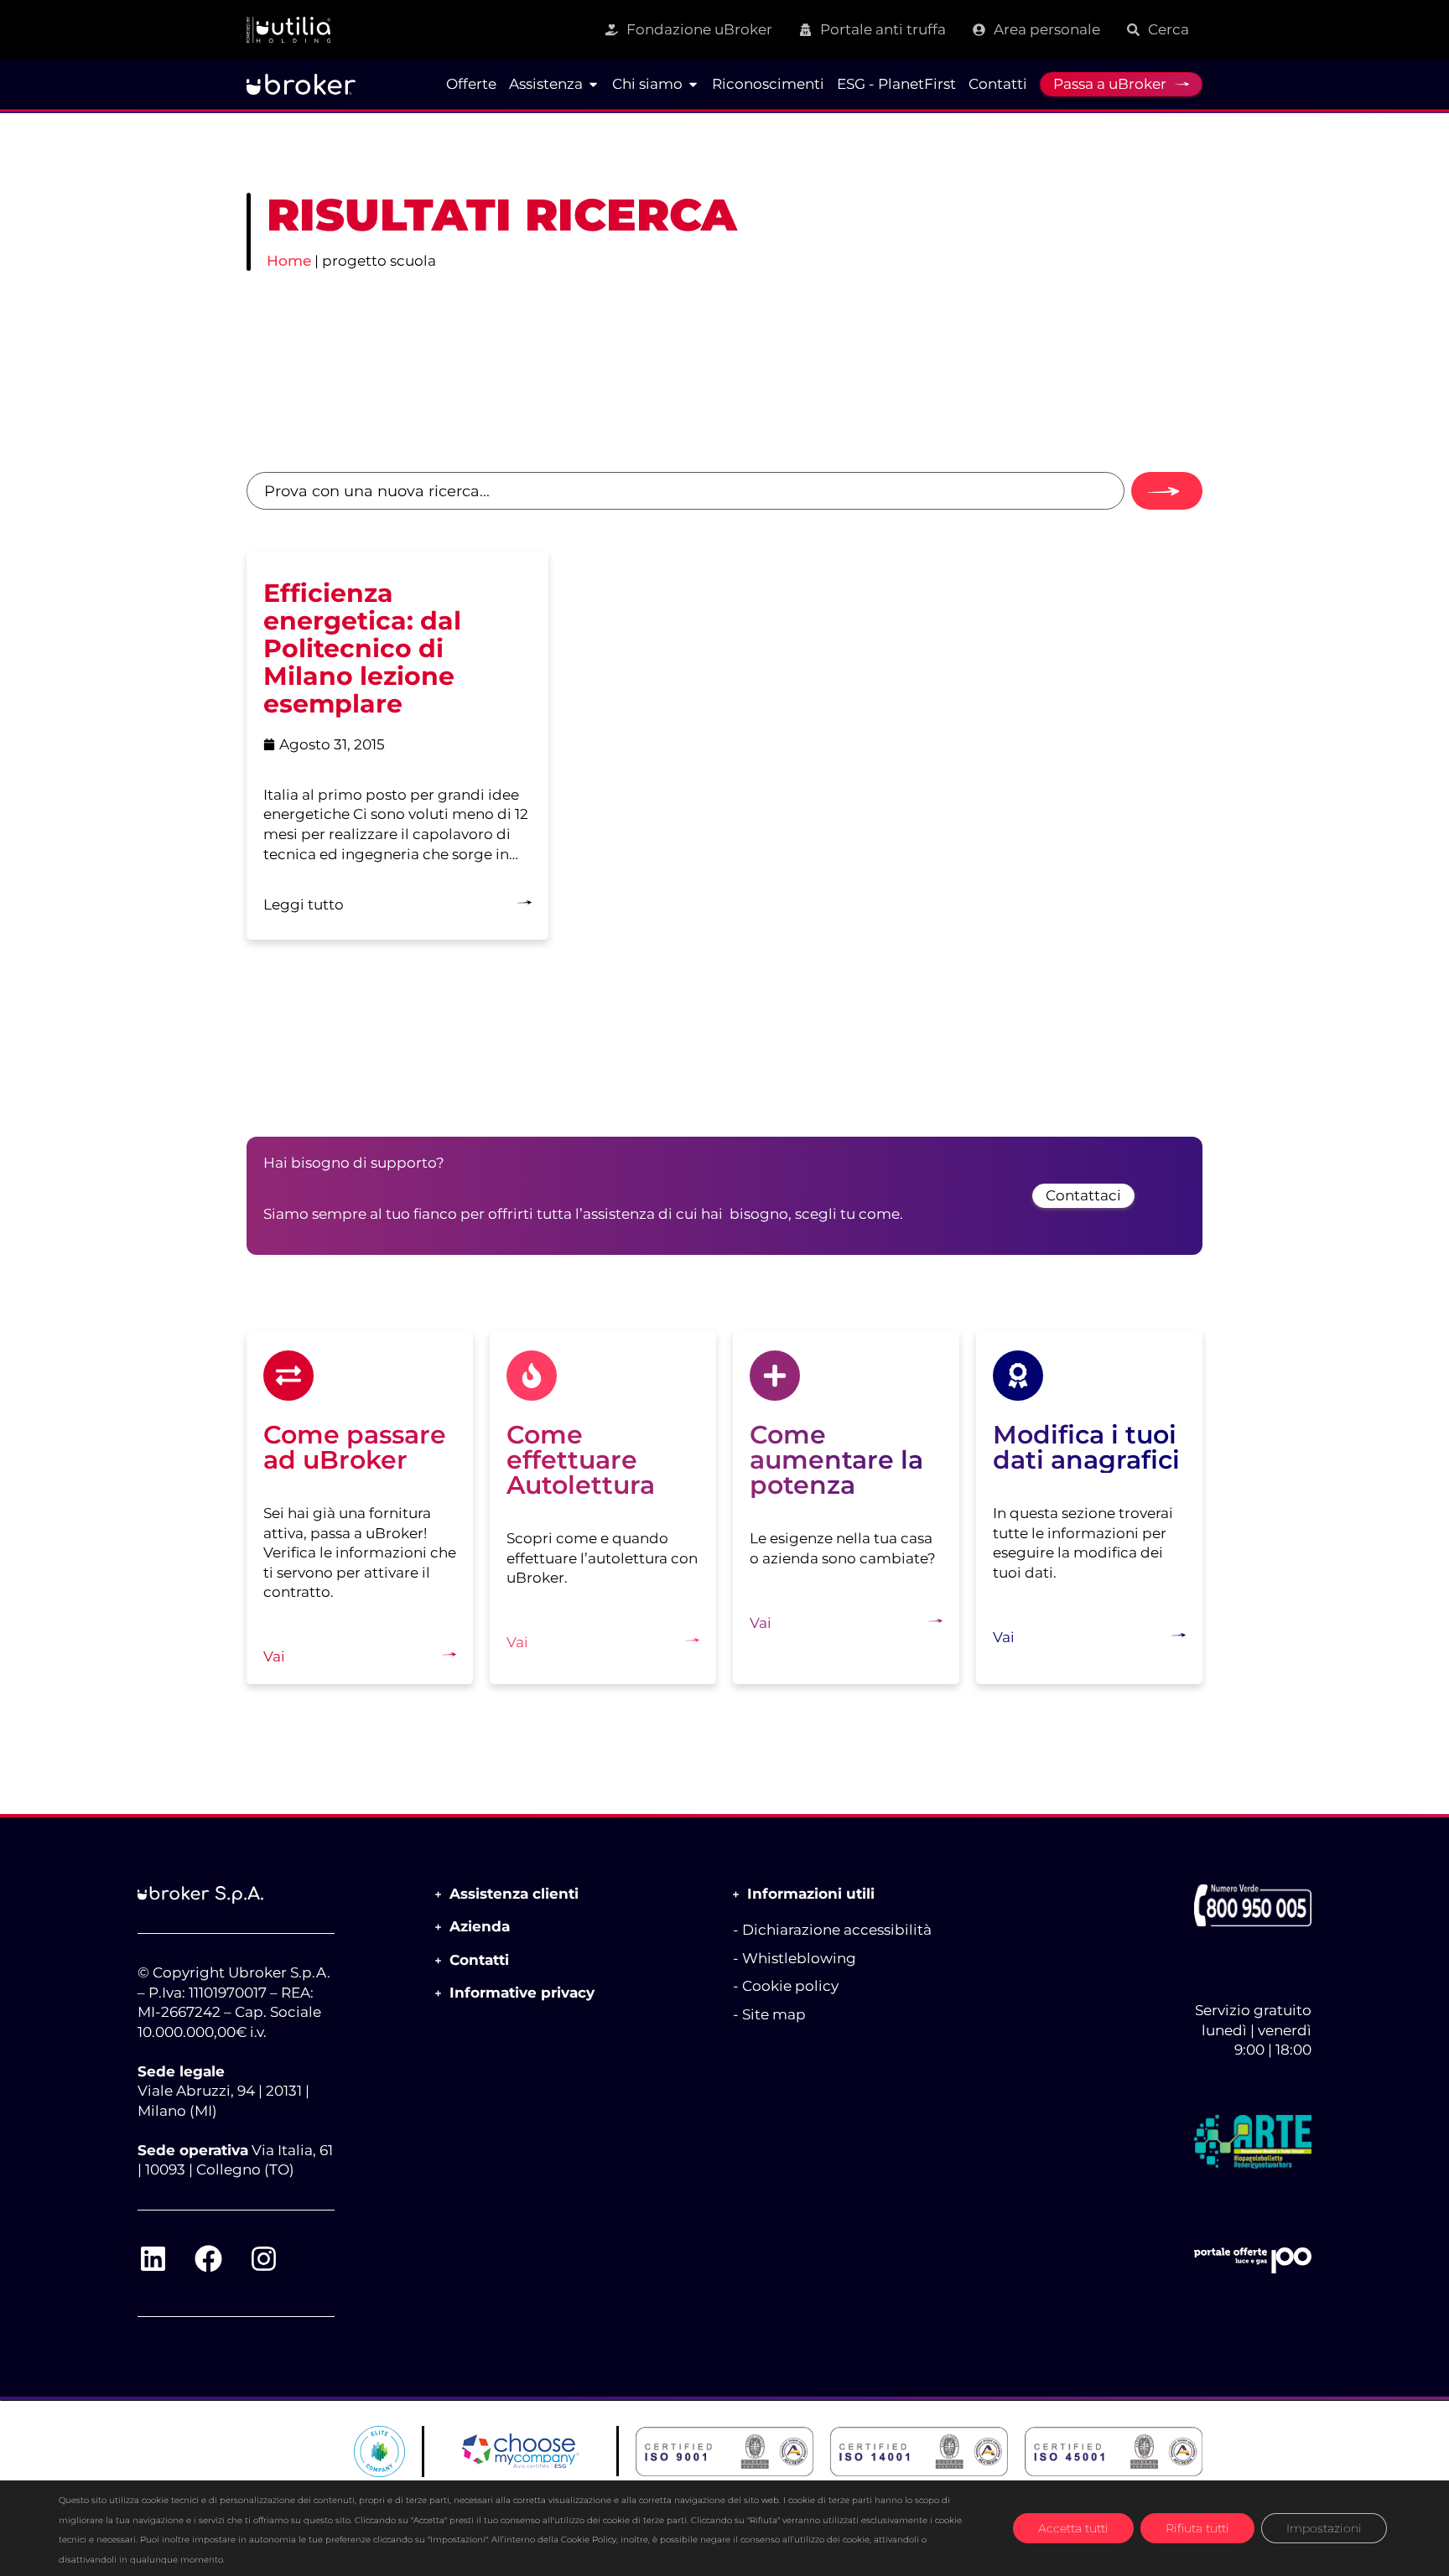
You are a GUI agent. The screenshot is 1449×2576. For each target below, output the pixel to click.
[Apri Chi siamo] (693, 85)
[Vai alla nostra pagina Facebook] (208, 2259)
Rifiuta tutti (1197, 2528)
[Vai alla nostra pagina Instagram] (263, 2259)
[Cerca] (1167, 491)
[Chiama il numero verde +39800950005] (1253, 1905)
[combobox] (686, 491)
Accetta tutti (1073, 2528)
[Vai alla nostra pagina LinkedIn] (153, 2259)
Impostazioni (1324, 2528)
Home (289, 261)
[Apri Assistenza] (593, 85)
